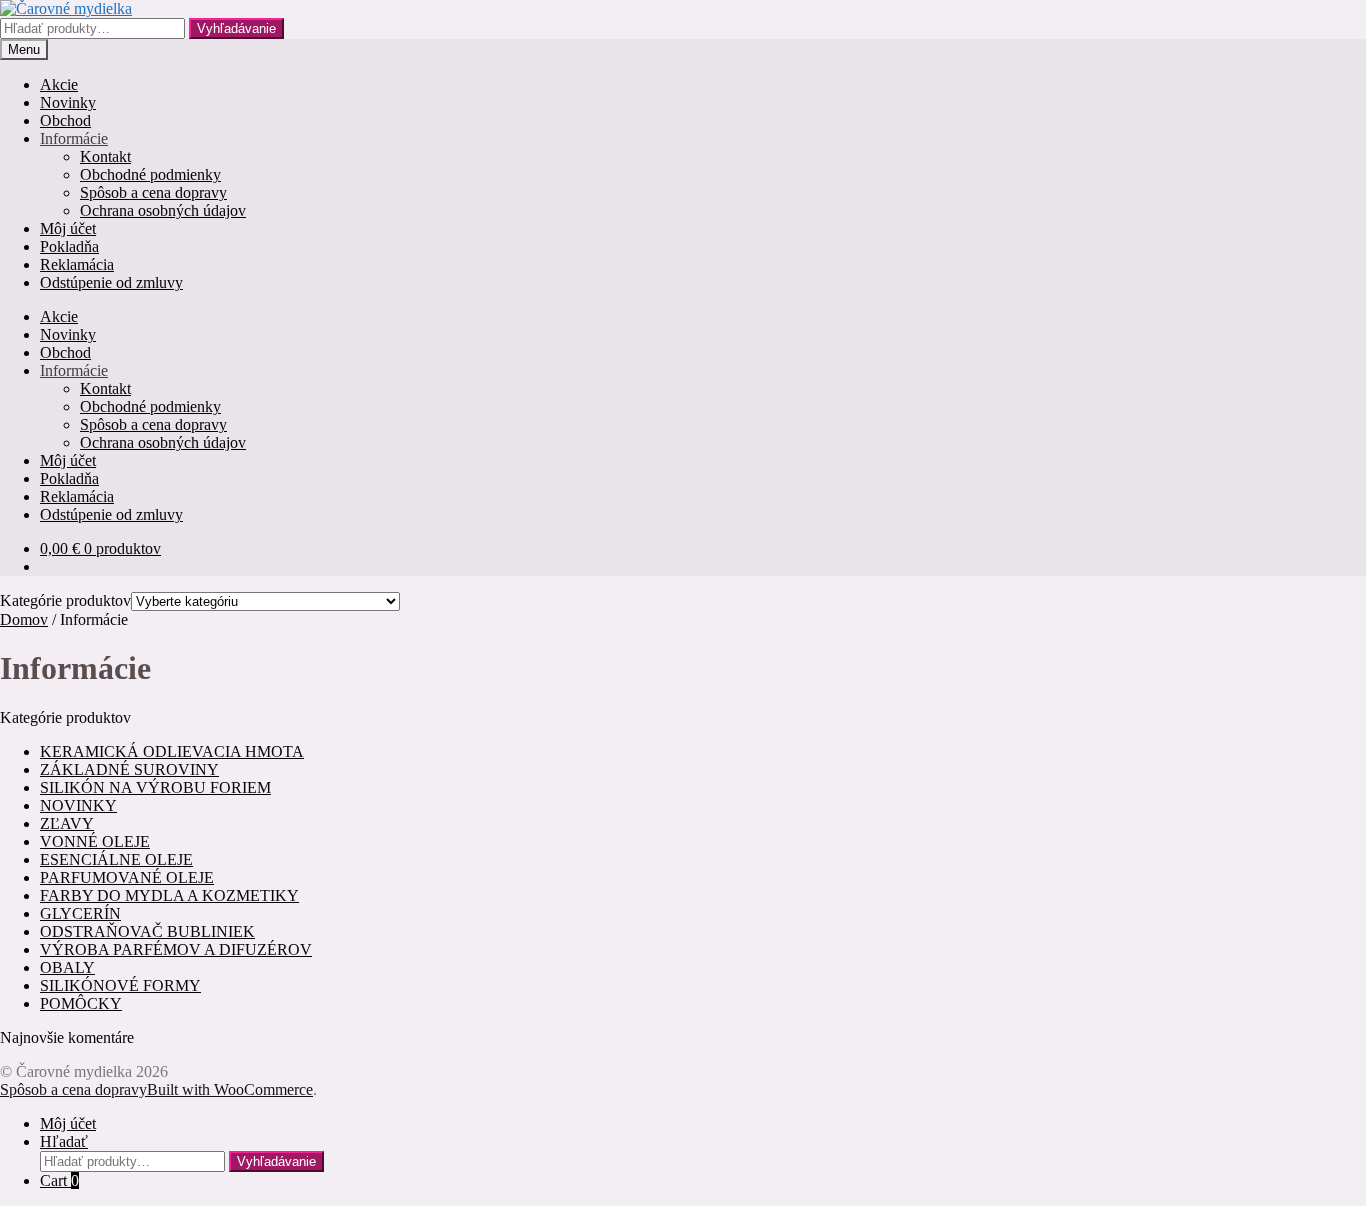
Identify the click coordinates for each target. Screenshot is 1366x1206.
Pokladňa (69, 246)
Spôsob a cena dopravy (153, 192)
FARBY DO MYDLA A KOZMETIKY (169, 895)
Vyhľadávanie (236, 28)
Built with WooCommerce (230, 1089)
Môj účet (68, 228)
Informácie (74, 138)
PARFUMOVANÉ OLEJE (127, 877)
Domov (24, 619)
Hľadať (64, 1141)
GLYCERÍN (80, 913)
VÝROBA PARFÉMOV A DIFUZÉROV (176, 949)
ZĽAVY (67, 823)
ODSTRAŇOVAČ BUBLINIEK (147, 931)
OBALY (67, 967)
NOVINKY (78, 805)
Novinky (68, 102)
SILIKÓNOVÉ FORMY (120, 985)
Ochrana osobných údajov (163, 210)
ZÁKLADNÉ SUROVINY (129, 769)
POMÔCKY (81, 1003)
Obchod (65, 120)
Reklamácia (77, 264)
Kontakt (105, 156)
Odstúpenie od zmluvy (111, 282)
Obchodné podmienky (150, 174)
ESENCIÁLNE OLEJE (116, 859)
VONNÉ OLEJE (95, 841)
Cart (59, 1180)
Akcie (59, 84)
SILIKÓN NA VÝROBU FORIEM (155, 787)
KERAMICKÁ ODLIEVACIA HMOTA (172, 751)
